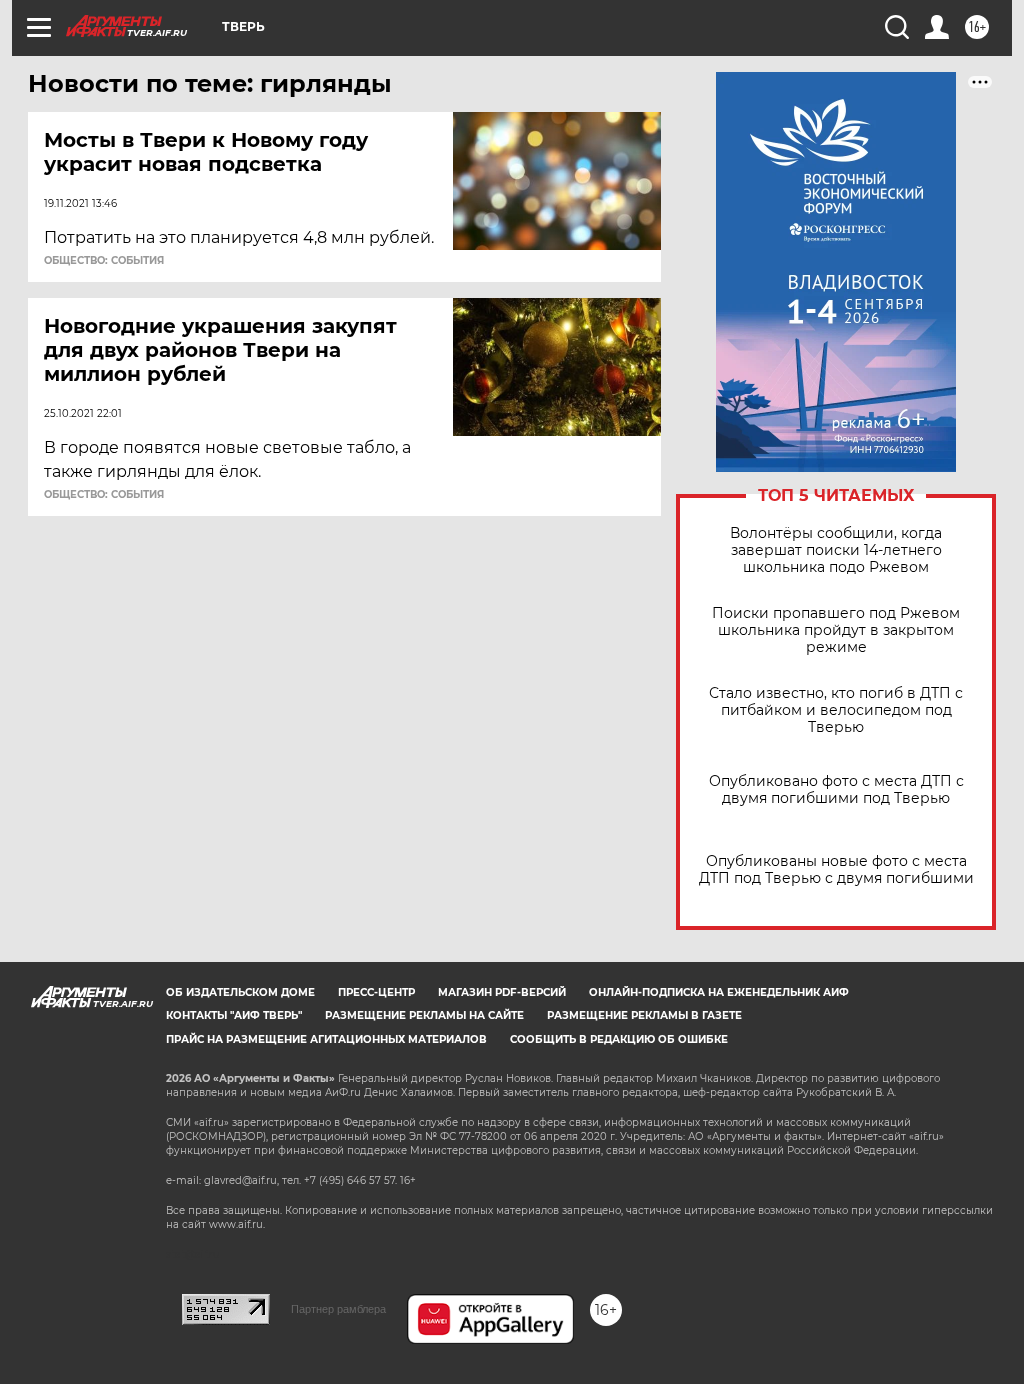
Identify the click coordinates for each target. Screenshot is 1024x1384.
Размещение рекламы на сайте (424, 1015)
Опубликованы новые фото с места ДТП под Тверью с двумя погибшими (836, 870)
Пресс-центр (376, 992)
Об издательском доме (240, 992)
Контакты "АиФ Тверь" (234, 1015)
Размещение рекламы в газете (644, 1015)
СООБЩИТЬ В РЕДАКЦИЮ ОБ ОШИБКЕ (619, 1039)
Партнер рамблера (338, 1309)
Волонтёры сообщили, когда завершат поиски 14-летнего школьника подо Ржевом (836, 550)
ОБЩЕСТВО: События (104, 261)
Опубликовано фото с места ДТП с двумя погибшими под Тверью (836, 790)
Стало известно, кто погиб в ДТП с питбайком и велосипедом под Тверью (836, 710)
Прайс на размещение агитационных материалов (326, 1039)
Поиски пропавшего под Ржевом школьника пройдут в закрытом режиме (836, 630)
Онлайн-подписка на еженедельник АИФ (719, 992)
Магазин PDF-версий (502, 992)
